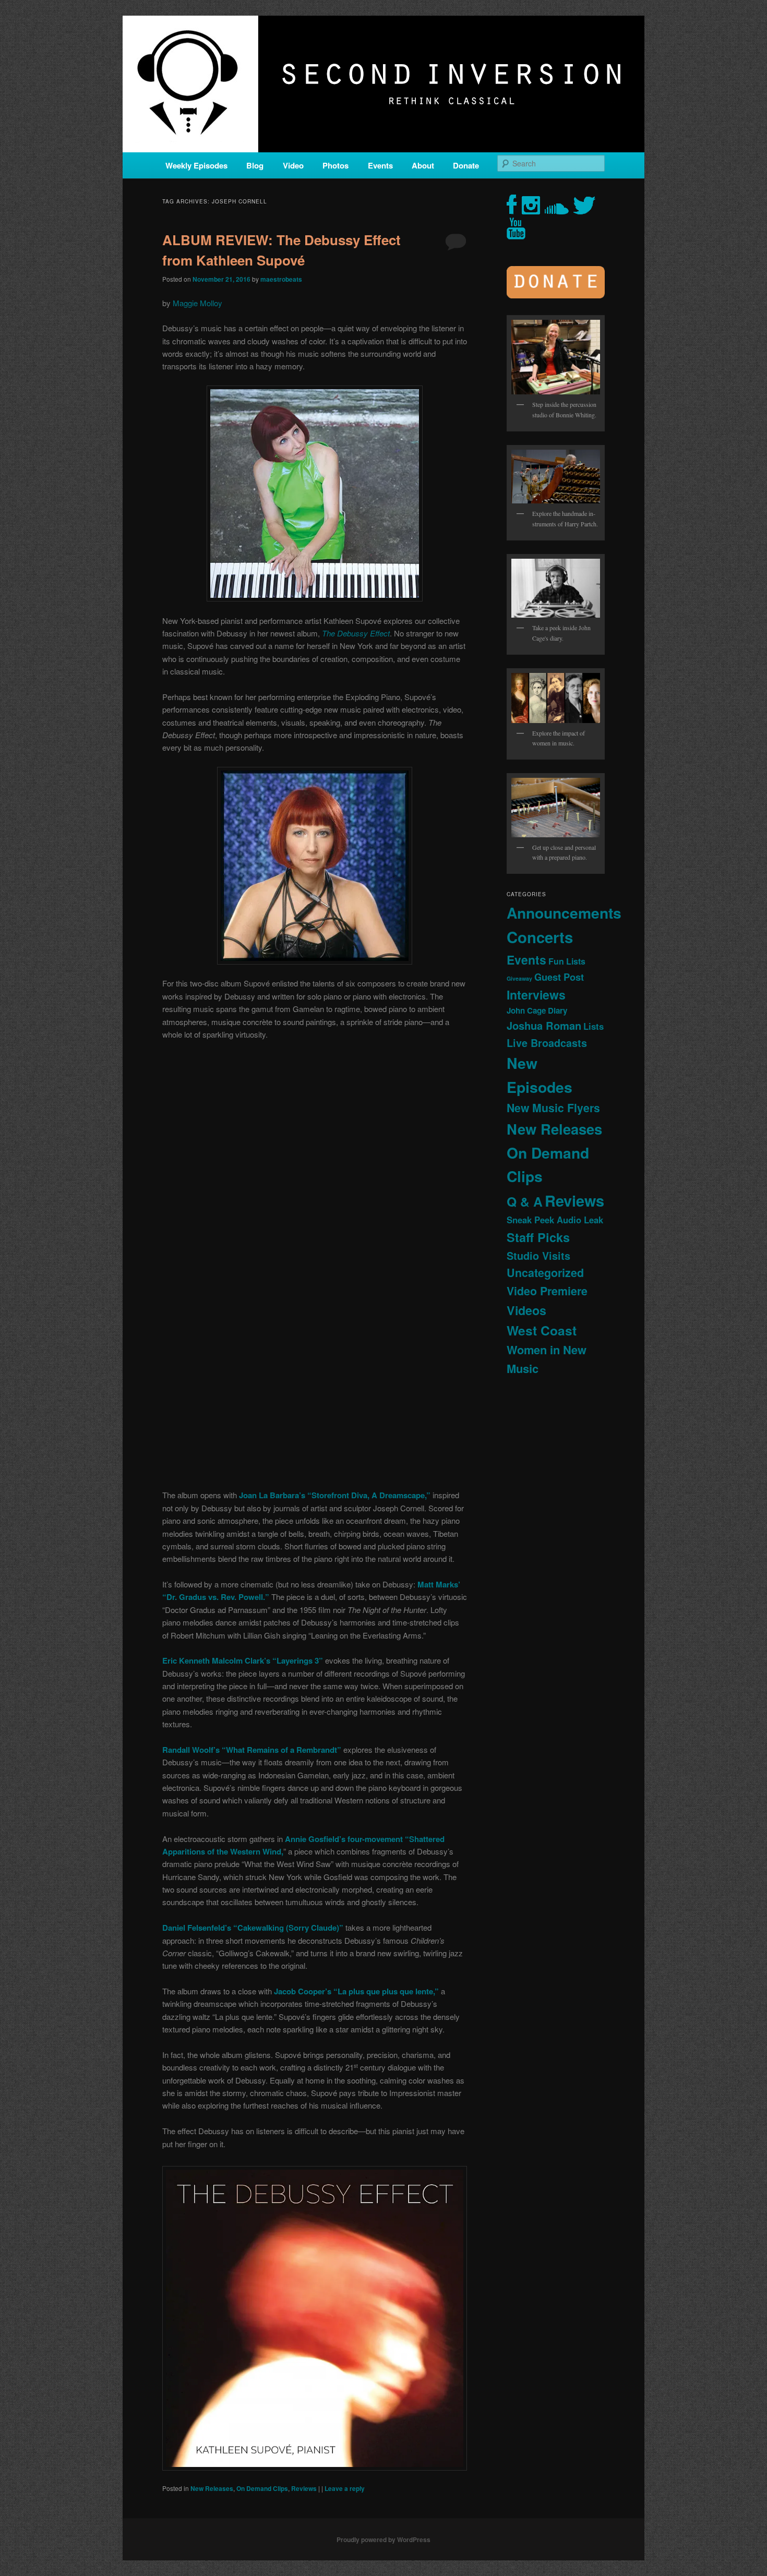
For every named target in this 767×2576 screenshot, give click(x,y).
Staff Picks (538, 1237)
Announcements (564, 913)
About (423, 165)
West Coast (542, 1330)
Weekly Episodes (196, 165)
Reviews (304, 2488)
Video (293, 165)
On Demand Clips (262, 2488)
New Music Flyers (553, 1108)
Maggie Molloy (197, 303)
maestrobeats (281, 279)
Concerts (540, 937)
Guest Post (559, 977)
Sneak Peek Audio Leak (555, 1220)
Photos (335, 165)
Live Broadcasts (547, 1043)
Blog (255, 165)
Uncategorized (545, 1273)
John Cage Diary (537, 1010)
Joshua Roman (544, 1025)
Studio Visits (538, 1256)
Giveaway (519, 978)
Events (380, 165)
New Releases (212, 2488)
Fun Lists (567, 961)
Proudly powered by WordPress (383, 2539)
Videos (526, 1310)
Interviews (536, 995)
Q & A (525, 1201)
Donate (466, 165)
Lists (594, 1026)
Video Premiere (547, 1291)
